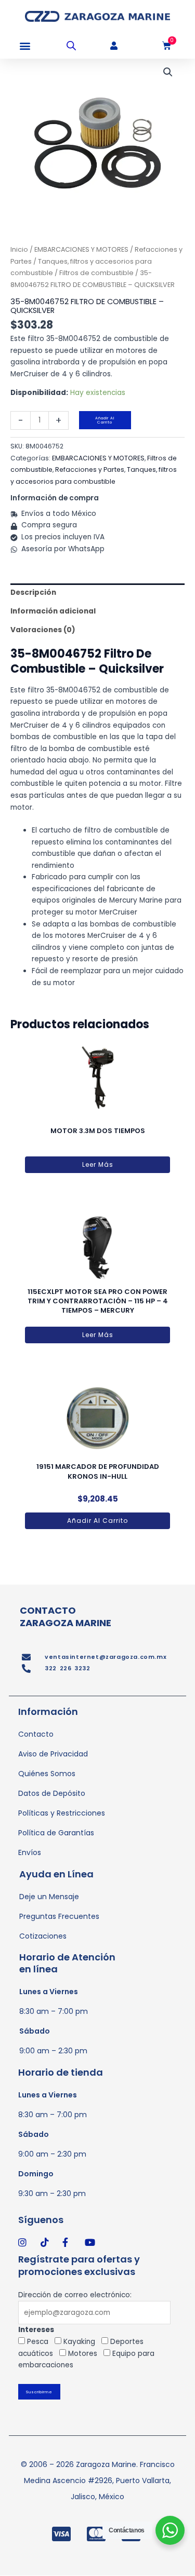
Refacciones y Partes (90, 469)
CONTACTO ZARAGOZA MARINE (66, 1616)
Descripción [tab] (33, 592)
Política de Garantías (56, 1833)
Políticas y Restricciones (62, 1813)
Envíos (30, 1852)
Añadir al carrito (105, 420)
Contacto (36, 1734)
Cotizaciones (43, 1936)
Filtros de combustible (96, 273)
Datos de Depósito (52, 1793)
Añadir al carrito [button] (97, 1521)
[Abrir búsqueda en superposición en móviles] (71, 46)
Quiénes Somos (47, 1774)
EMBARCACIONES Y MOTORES (81, 249)
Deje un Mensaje (49, 1897)
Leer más (98, 1164)
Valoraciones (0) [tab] (43, 630)
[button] (25, 46)
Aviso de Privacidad (53, 1754)
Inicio (19, 249)
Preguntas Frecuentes (59, 1916)
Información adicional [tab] (53, 611)
